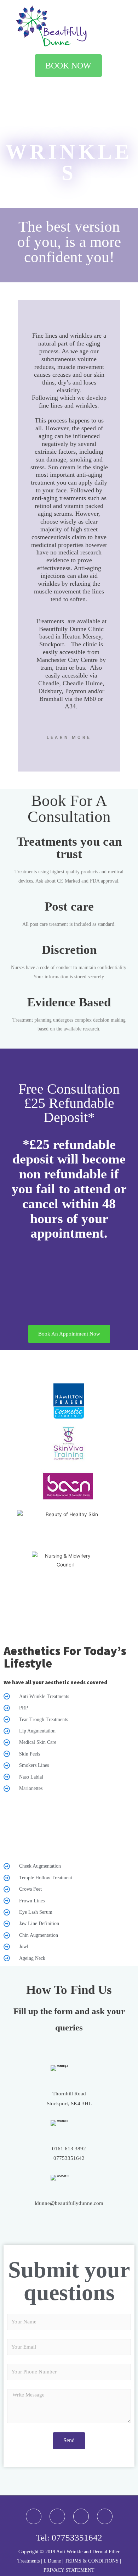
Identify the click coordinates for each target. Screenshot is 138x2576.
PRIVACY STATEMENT (69, 2570)
